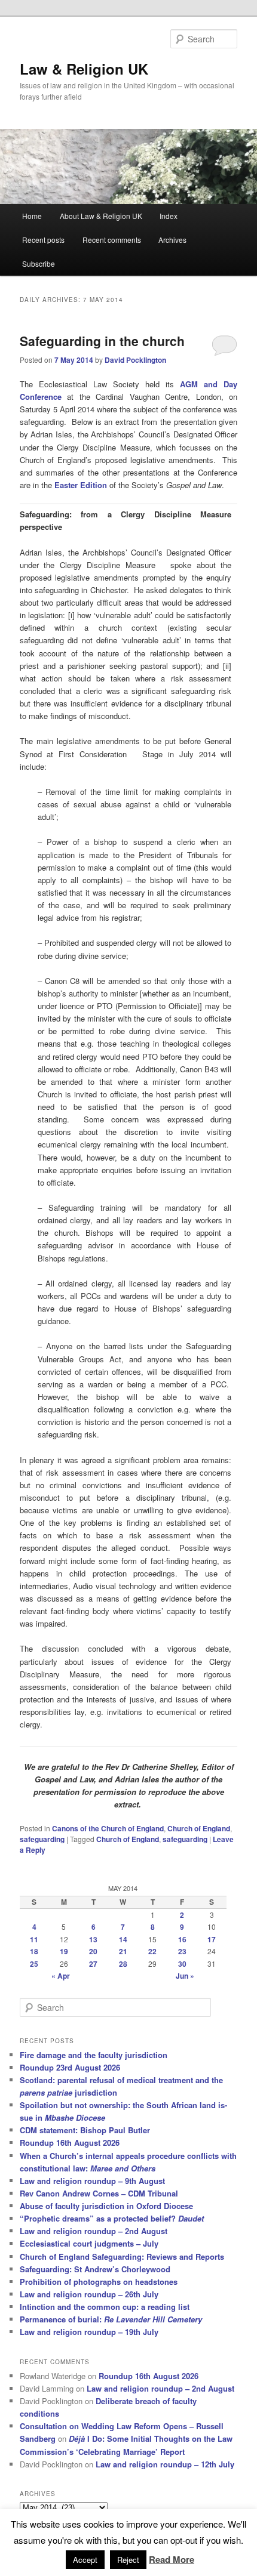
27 (93, 1964)
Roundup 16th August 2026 (70, 2142)
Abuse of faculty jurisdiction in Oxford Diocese (106, 2206)
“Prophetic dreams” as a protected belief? (112, 2218)
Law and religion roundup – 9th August (92, 2181)
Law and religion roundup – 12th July (165, 2464)
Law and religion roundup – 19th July (89, 2332)
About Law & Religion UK (101, 216)
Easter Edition (81, 485)
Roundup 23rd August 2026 (70, 2067)
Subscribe (39, 263)
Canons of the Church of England (108, 1828)
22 (152, 1951)
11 (34, 1939)
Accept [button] (85, 2560)
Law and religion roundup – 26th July (89, 2294)
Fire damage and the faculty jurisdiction (94, 2055)
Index (169, 216)
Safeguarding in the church (102, 341)
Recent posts (43, 240)
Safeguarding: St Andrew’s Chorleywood (95, 2269)
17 (212, 1939)
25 (34, 1964)
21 (123, 1951)
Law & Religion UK (84, 69)
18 (34, 1951)
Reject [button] (128, 2560)
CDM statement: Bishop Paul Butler (85, 2130)
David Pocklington (135, 360)
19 (64, 1951)
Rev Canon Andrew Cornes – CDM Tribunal (99, 2193)
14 (123, 1939)
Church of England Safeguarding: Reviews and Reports (122, 2256)
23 (182, 1951)
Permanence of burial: (111, 2319)
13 (93, 1939)
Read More (172, 2559)
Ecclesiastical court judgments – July (89, 2243)
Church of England (199, 1828)
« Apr (61, 1976)
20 (93, 1951)
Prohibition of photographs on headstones (99, 2282)
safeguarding (42, 1839)
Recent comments (112, 240)
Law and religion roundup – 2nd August (94, 2231)
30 (182, 1964)
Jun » (185, 1976)
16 (182, 1939)
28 (123, 1964)
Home (32, 216)
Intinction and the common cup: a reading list (105, 2307)
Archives (172, 240)
